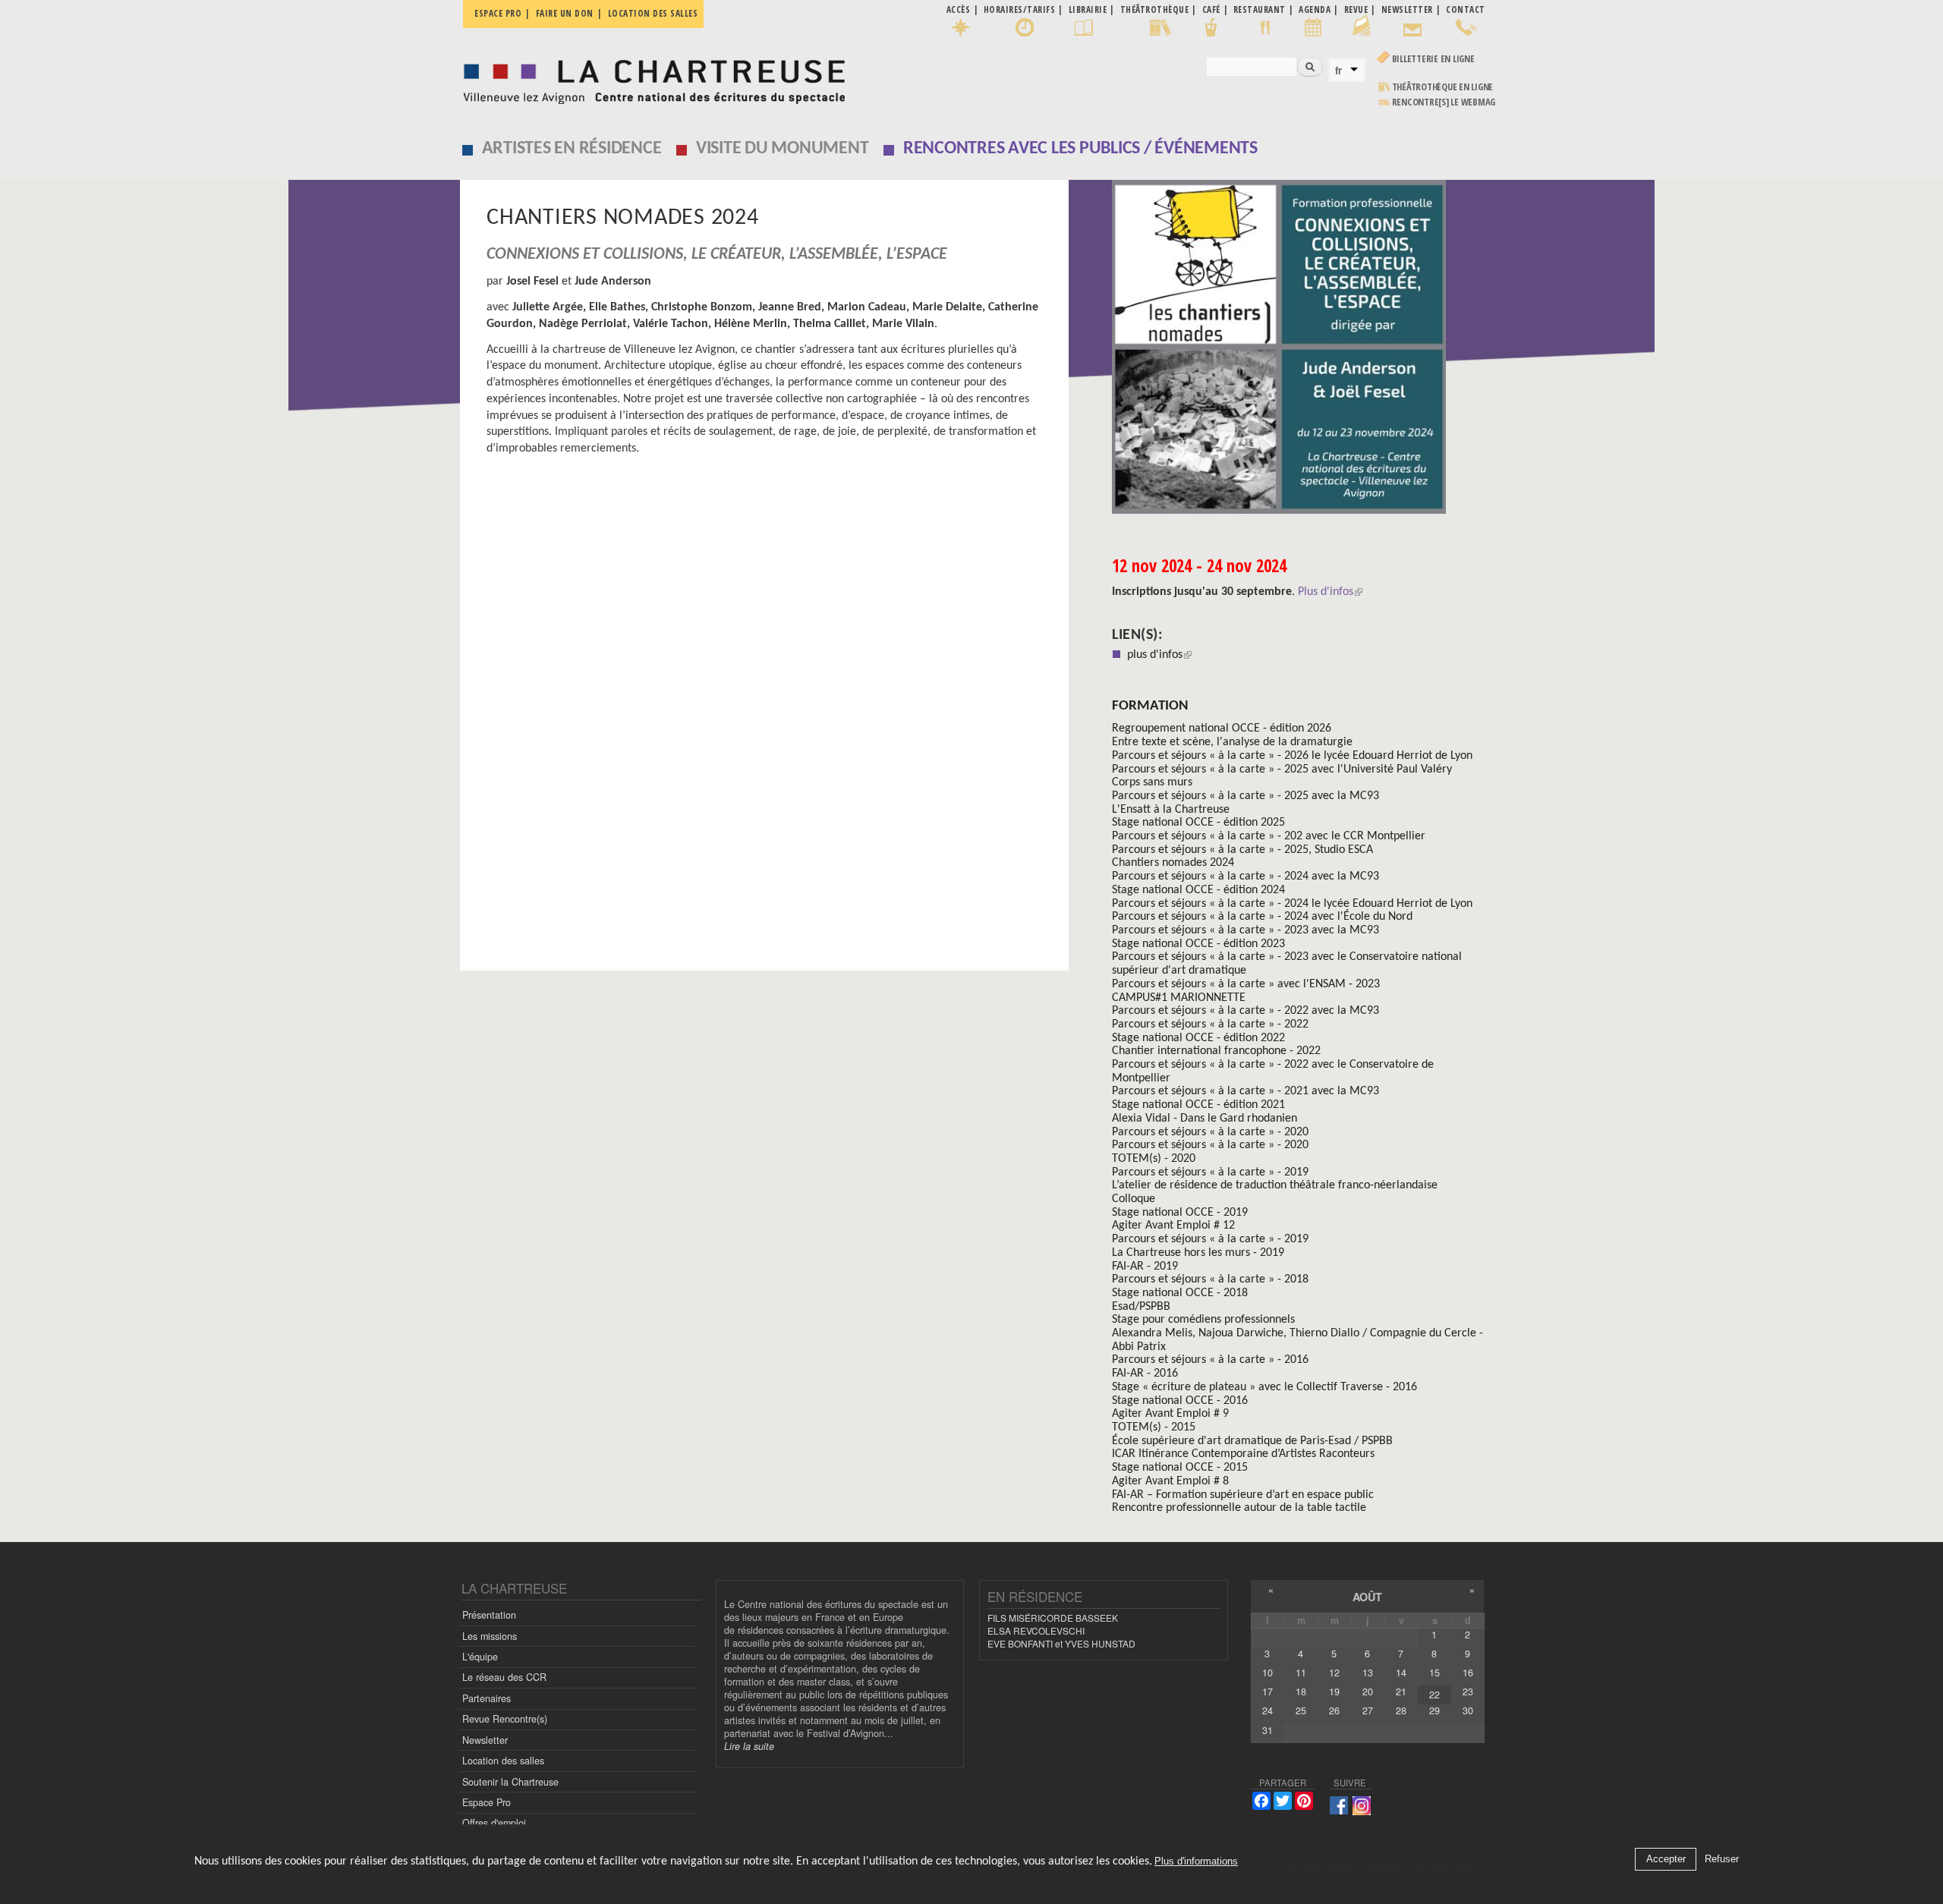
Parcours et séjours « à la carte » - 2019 (1210, 1172)
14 (1401, 1673)
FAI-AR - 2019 (1145, 1267)
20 (1368, 1692)
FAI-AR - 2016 (1145, 1374)
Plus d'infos (1326, 592)
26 (1334, 1710)
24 (1268, 1710)
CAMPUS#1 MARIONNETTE (1179, 998)
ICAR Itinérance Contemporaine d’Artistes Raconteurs (1243, 1454)
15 (1434, 1673)
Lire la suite (749, 1746)
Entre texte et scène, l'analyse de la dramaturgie (1232, 742)
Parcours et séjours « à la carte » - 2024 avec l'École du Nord (1262, 917)
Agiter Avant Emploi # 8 (1170, 1481)
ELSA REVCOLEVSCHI (1036, 1630)
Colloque (1134, 1199)
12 (1334, 1673)
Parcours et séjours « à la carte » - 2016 (1210, 1360)
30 (1468, 1710)
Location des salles (653, 13)
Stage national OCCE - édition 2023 (1198, 944)
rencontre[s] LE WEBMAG (1444, 102)
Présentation (489, 1615)
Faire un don (565, 13)
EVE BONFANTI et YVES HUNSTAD (1061, 1643)
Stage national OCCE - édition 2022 (1198, 1038)
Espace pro (498, 13)
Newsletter (485, 1740)
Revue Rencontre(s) (505, 1719)
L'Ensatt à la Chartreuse (1171, 810)
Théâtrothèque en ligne (1443, 87)
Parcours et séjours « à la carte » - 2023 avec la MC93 (1245, 930)
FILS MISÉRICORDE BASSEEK (1053, 1618)
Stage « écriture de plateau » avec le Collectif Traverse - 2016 (1264, 1387)
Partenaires (487, 1698)
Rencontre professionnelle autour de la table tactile (1239, 1508)
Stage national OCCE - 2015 (1180, 1468)
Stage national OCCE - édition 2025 (1198, 823)
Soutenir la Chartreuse (510, 1782)
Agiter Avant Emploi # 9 (1170, 1414)
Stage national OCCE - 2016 (1180, 1401)
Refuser (1722, 1860)
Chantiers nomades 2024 (1173, 863)
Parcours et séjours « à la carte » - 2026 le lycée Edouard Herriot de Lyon (1292, 756)
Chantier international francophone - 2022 (1216, 1051)
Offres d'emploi (494, 1823)
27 (1368, 1710)
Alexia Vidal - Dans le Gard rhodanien (1205, 1119)
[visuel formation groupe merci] (1298, 352)
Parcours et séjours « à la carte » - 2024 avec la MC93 (1245, 876)
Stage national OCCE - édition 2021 (1198, 1105)
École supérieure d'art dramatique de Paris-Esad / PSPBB (1252, 1441)
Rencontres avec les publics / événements (1080, 149)
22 (1434, 1695)
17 (1268, 1692)
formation (1150, 706)
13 (1368, 1673)
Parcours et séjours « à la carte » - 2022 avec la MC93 (1245, 1011)
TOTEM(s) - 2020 (1154, 1159)
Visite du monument (783, 149)
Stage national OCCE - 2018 (1180, 1293)
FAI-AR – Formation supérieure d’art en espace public (1243, 1495)
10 (1268, 1673)
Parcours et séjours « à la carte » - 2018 (1210, 1279)
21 (1401, 1692)
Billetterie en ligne (1433, 59)
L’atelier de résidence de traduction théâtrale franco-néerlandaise (1275, 1185)
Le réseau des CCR (504, 1677)
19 (1334, 1692)
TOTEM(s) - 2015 (1154, 1427)
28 (1401, 1710)
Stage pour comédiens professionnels (1203, 1320)
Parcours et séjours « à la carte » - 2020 (1210, 1132)
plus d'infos (1159, 655)
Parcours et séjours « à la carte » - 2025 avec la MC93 (1245, 796)
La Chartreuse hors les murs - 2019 (1198, 1253)
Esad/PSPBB (1141, 1307)
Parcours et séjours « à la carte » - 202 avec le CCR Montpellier (1269, 836)
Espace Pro (487, 1802)
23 (1468, 1692)
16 (1468, 1673)
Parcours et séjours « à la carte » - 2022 (1210, 1024)
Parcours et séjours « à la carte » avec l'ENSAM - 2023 (1246, 984)
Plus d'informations (1196, 1862)
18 (1301, 1692)
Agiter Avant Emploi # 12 (1173, 1226)
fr (1338, 71)
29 (1434, 1710)
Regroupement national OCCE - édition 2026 (1222, 729)
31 (1268, 1730)
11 (1301, 1673)
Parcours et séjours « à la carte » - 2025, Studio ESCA (1242, 850)
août (1367, 1597)
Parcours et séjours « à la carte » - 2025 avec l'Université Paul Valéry (1282, 769)
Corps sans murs (1152, 782)
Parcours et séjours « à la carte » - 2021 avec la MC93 (1245, 1091)
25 (1301, 1710)
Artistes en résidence (572, 149)
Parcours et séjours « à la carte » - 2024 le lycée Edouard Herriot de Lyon (1292, 904)
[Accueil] (650, 78)
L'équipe (480, 1657)
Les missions (490, 1636)
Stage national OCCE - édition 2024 (1198, 890)
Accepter (1666, 1860)
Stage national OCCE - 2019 (1180, 1213)
